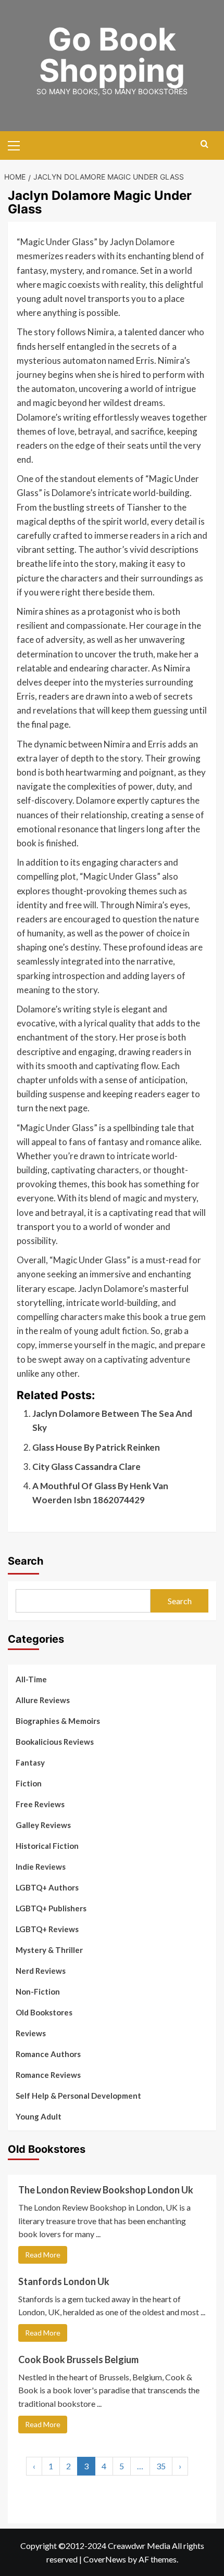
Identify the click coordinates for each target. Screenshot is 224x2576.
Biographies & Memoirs (58, 1721)
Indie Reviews (41, 1867)
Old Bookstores (44, 2012)
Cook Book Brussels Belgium (78, 2359)
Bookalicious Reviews (55, 1742)
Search (26, 1561)
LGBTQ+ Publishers (51, 1908)
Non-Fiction (38, 1991)
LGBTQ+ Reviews (47, 1929)
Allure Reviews (43, 1700)
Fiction (29, 1783)
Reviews (31, 2033)
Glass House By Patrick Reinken (96, 1447)
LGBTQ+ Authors (47, 1887)
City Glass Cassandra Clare (86, 1467)
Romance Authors (48, 2054)
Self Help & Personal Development (78, 2096)
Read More (43, 2255)
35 (161, 2466)
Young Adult (39, 2116)
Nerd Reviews (41, 1971)
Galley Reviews (43, 1825)
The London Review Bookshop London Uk (106, 2190)
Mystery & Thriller (49, 1950)
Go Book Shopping (112, 55)
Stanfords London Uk (64, 2281)
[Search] (204, 144)
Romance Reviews (48, 2075)
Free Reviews (40, 1804)
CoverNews (105, 2559)
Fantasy (30, 1762)
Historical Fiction (47, 1846)
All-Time (31, 1679)
